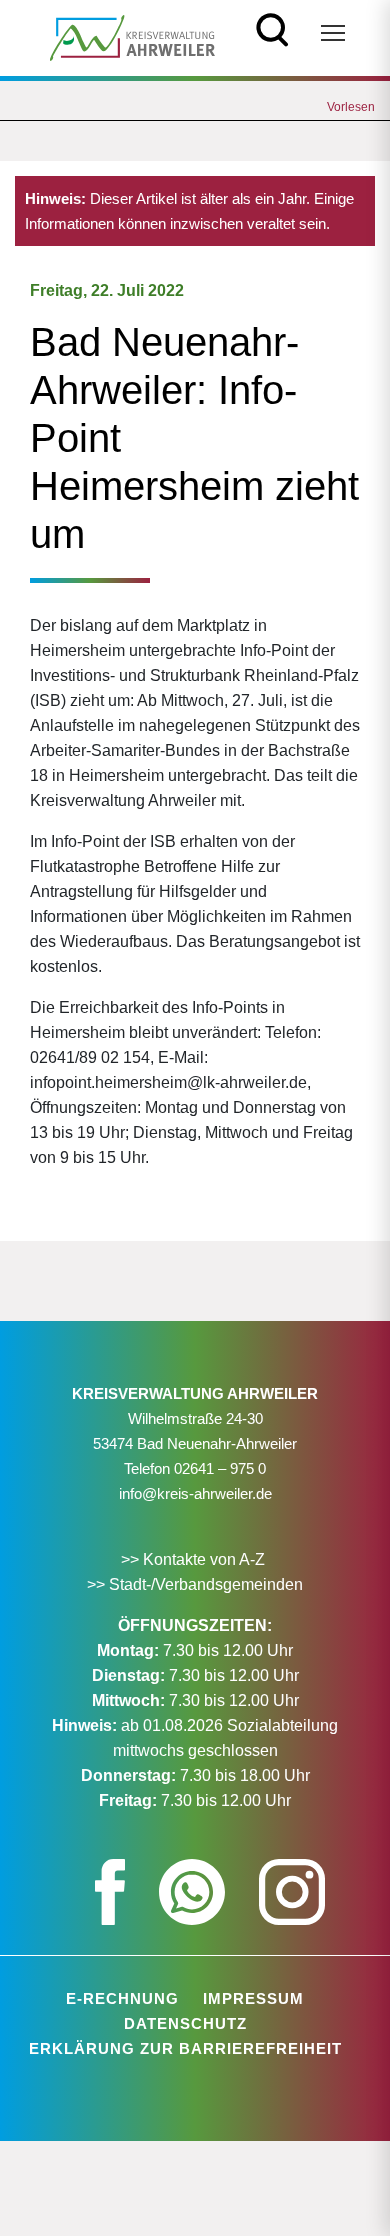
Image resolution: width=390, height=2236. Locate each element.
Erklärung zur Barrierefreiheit (185, 2048)
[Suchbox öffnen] (272, 27)
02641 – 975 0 (220, 1468)
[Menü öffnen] (333, 33)
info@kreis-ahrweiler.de (195, 1493)
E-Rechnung (122, 1998)
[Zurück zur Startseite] (132, 36)
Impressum (253, 1998)
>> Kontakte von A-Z (195, 1559)
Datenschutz (185, 2023)
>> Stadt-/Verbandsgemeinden (195, 1584)
